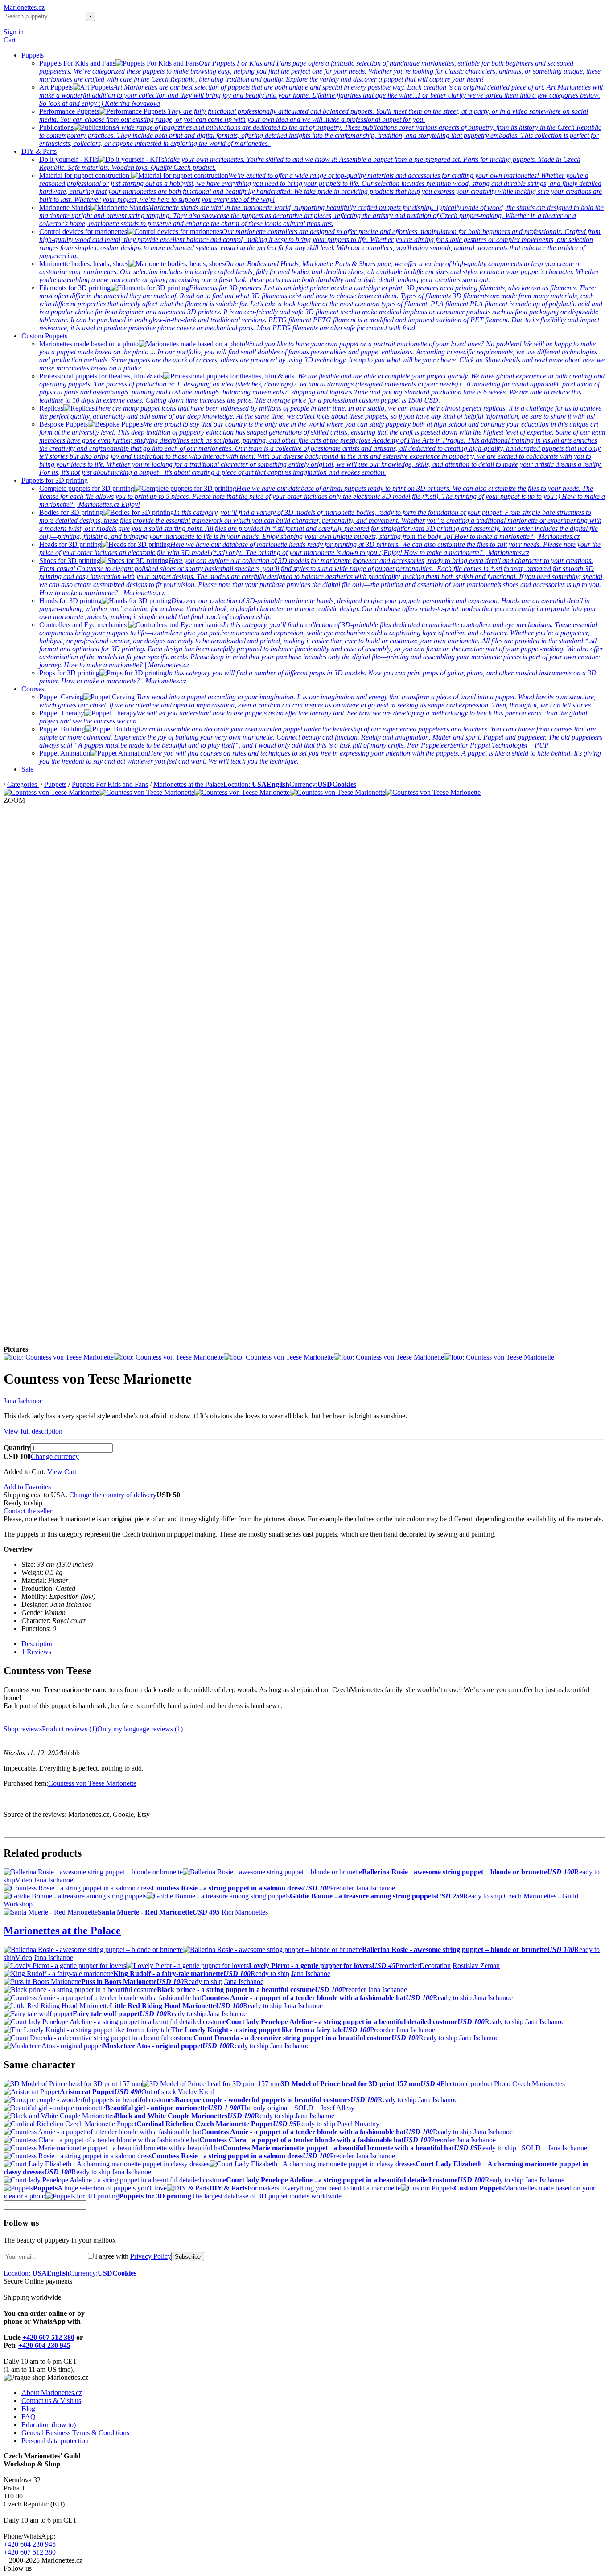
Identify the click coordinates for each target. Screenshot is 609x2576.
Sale (27, 769)
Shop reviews (23, 1729)
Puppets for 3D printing (55, 480)
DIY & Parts (39, 151)
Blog (28, 2409)
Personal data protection (55, 2441)
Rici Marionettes (245, 1912)
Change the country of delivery (113, 1495)
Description (38, 1644)
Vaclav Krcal (196, 2092)
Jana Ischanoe (23, 1401)
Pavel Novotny (358, 2124)
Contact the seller (28, 1511)
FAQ (29, 2417)
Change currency (55, 1456)
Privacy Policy (151, 2256)
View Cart (62, 1472)
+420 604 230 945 (44, 2345)
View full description (33, 1431)
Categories (23, 784)
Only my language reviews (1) (140, 1729)
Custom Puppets (44, 336)
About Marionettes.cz (52, 2393)
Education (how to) (49, 2425)
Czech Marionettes (539, 2084)
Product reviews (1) (70, 1729)
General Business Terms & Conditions (75, 2433)
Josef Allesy (337, 2108)
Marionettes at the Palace (188, 784)
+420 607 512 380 (48, 2337)
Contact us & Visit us (51, 2401)
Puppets (33, 55)
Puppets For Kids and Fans (110, 784)
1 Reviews (36, 1652)
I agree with (133, 2256)
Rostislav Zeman (476, 1966)
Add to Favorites (27, 1487)
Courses (33, 689)
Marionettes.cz (24, 7)
